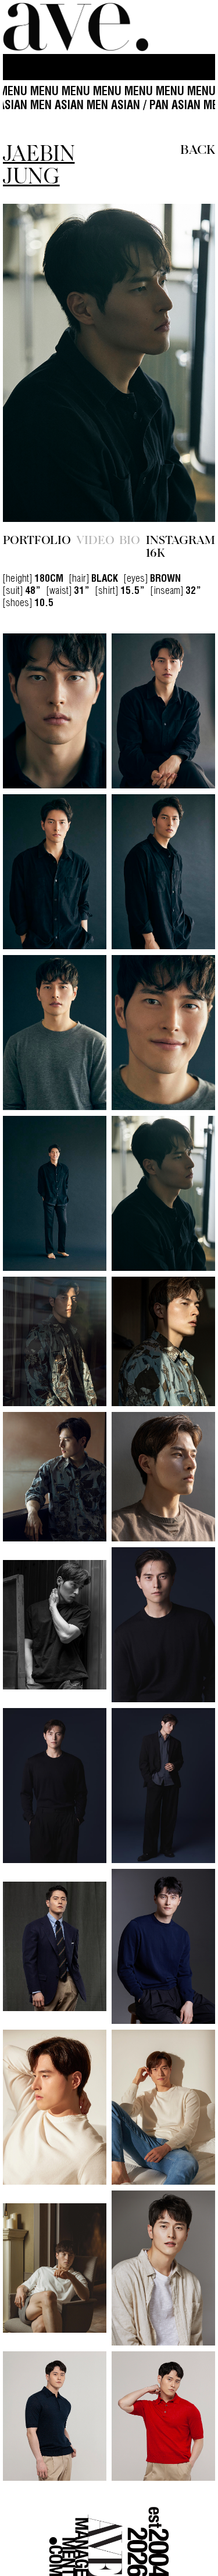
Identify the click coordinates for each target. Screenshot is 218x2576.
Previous (35, 336)
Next (184, 336)
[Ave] (76, 27)
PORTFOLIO (37, 486)
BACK (198, 148)
